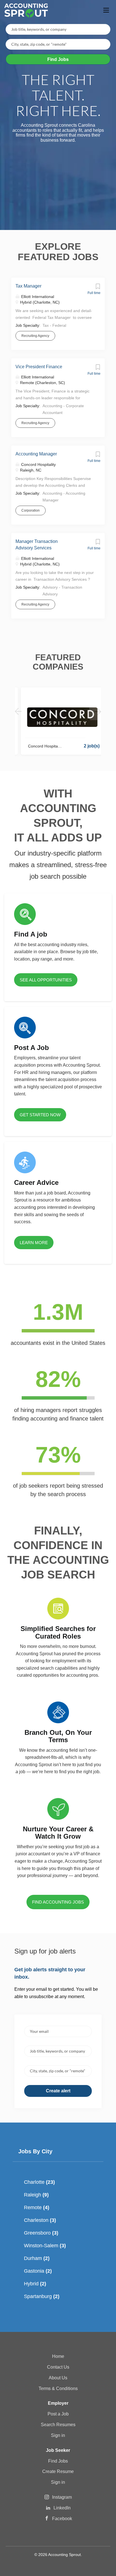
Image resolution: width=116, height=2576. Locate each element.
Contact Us (58, 2367)
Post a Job (58, 2414)
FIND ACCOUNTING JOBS (58, 1902)
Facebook (62, 2519)
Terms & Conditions (58, 2388)
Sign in (58, 2435)
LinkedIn (62, 2508)
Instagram (62, 2497)
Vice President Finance (39, 367)
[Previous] (18, 712)
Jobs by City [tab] (35, 2151)
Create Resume (58, 2471)
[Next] (98, 712)
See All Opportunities (46, 980)
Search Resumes (58, 2425)
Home (58, 2356)
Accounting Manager (36, 454)
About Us (58, 2378)
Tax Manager (28, 286)
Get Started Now (40, 1115)
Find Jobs (58, 59)
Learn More (34, 1243)
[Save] (98, 288)
